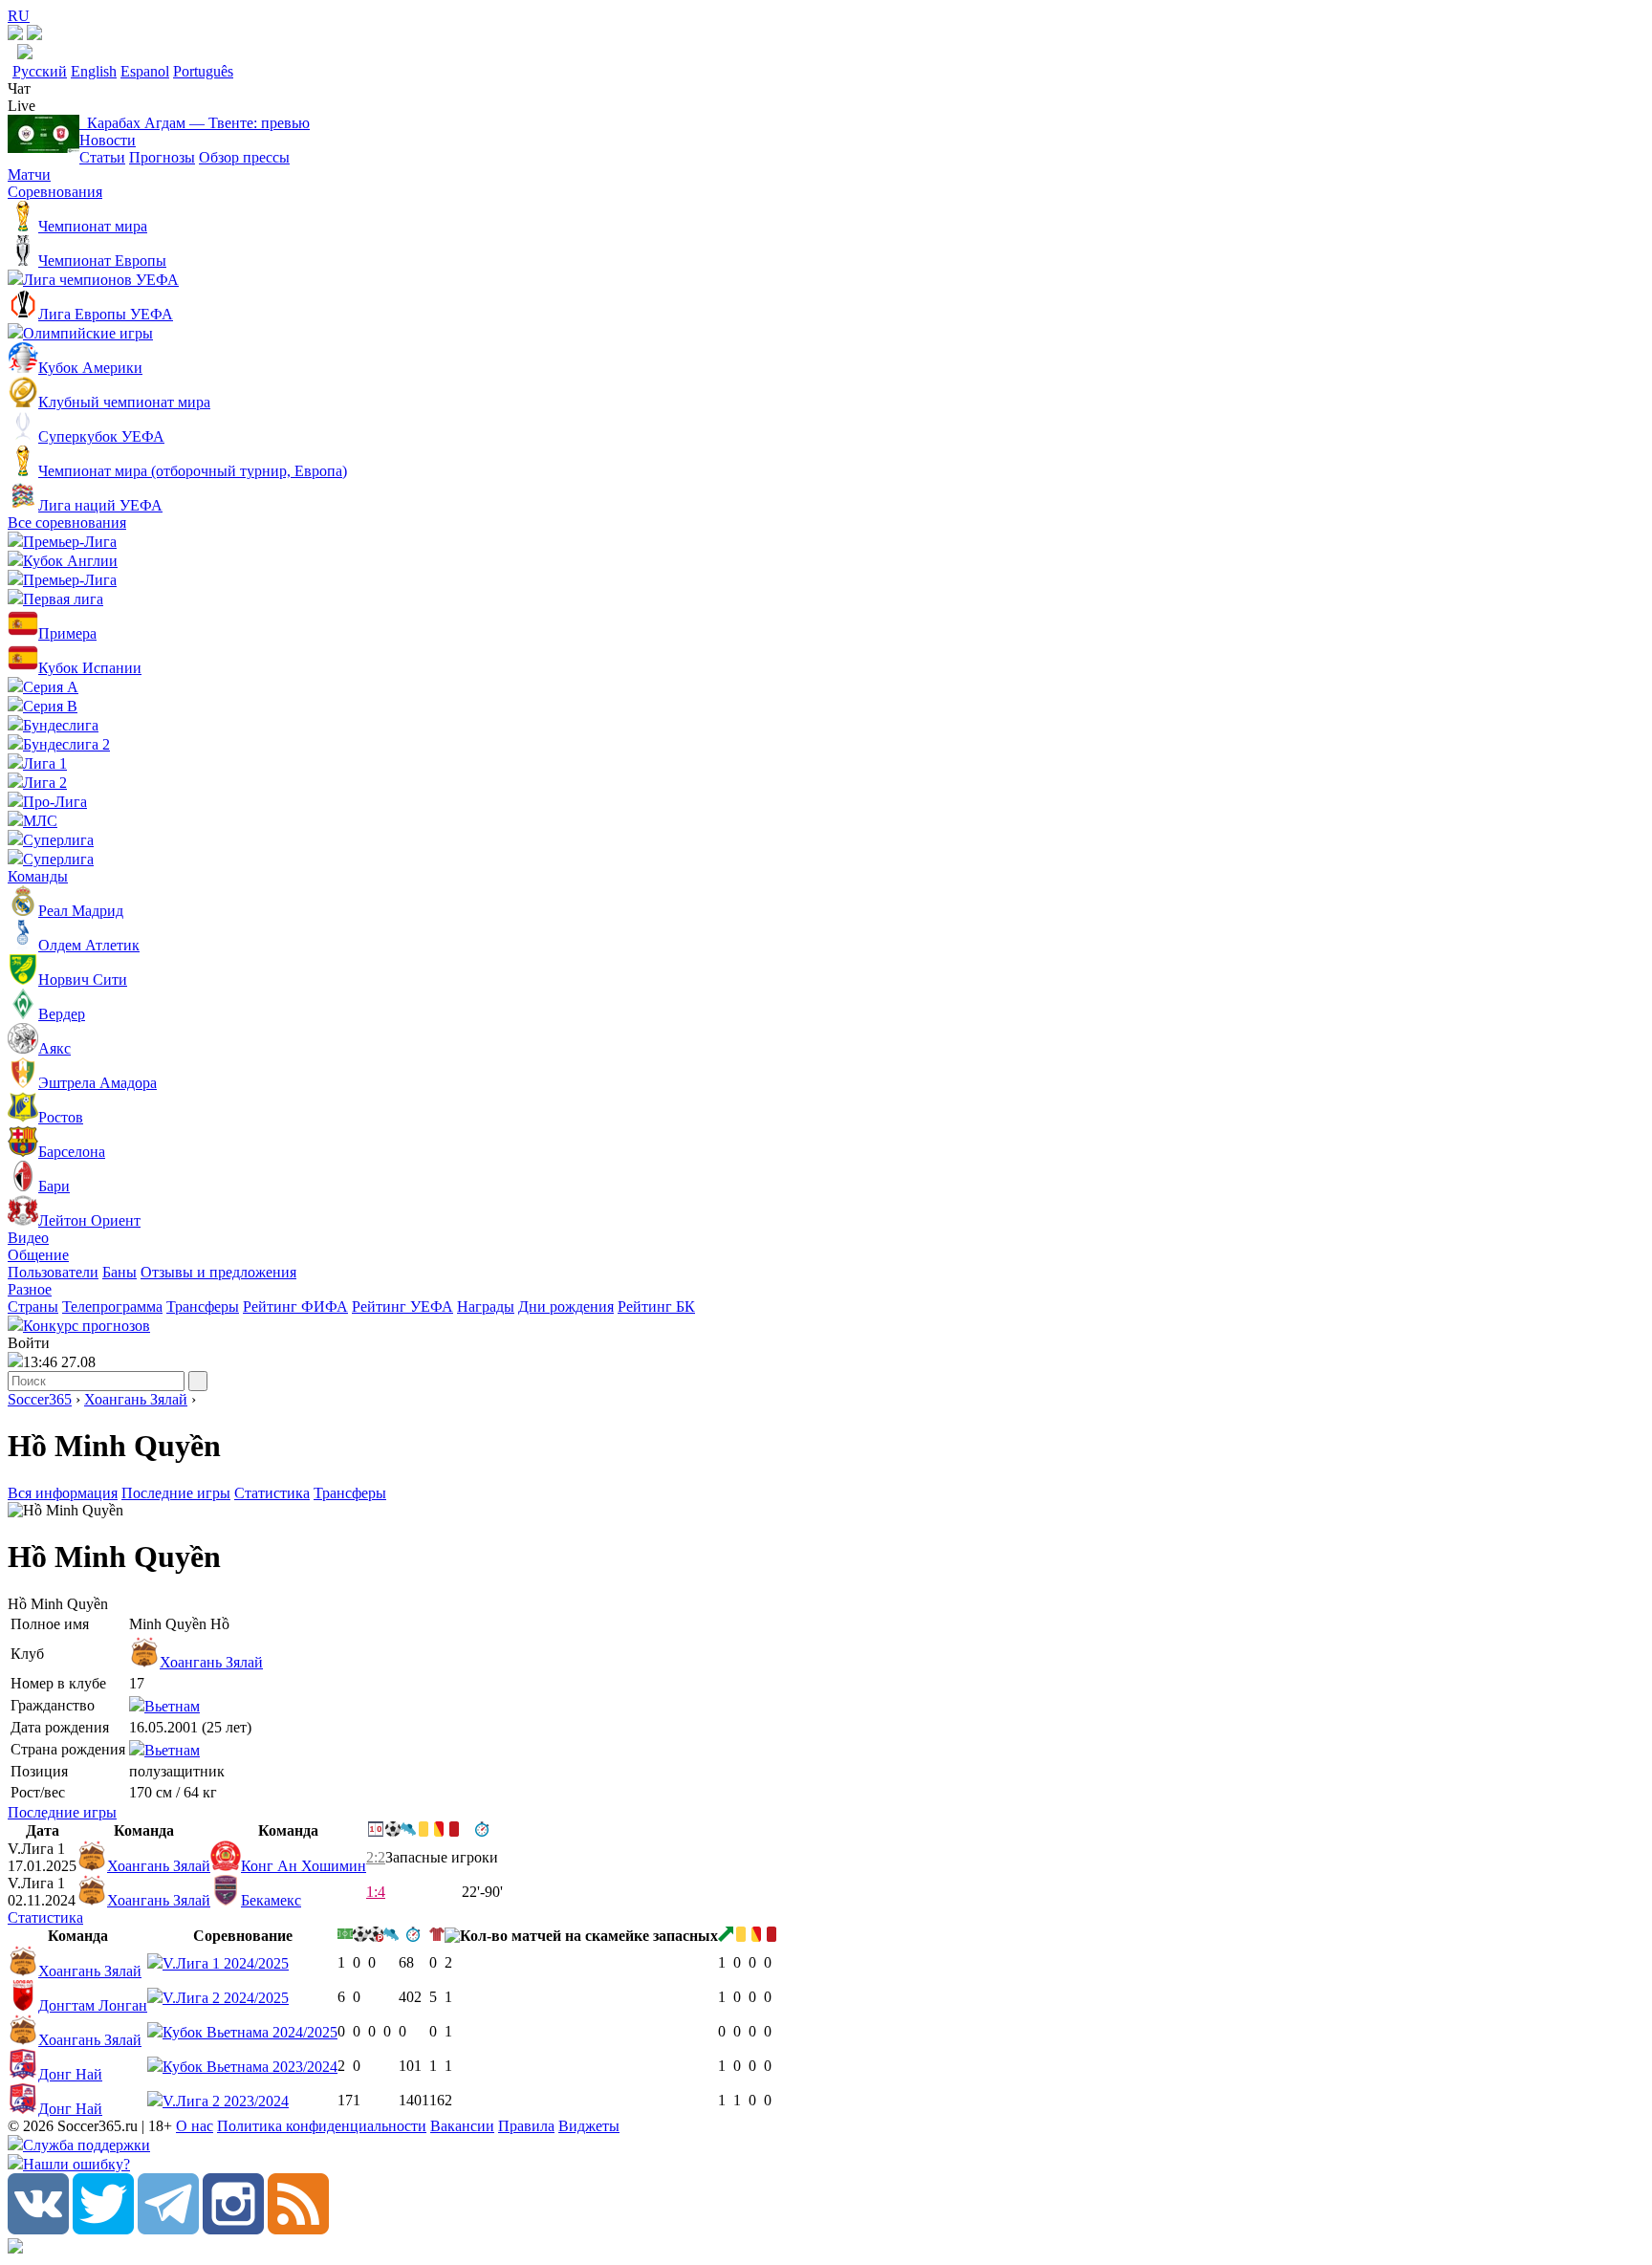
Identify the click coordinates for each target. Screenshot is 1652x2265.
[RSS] (298, 2229)
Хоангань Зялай (136, 1399)
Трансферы (203, 1307)
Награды (486, 1307)
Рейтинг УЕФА (402, 1307)
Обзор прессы (244, 157)
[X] (103, 2229)
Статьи (102, 157)
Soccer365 (40, 1399)
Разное (30, 1289)
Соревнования (55, 192)
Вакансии (462, 2126)
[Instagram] (233, 2229)
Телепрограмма (112, 1307)
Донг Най (70, 2074)
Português (203, 71)
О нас (195, 2126)
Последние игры (176, 1493)
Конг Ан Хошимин (304, 1866)
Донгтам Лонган (93, 2005)
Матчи (29, 174)
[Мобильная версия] (34, 35)
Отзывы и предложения (218, 1272)
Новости (108, 140)
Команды (38, 876)
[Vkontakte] (38, 2229)
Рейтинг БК (656, 1307)
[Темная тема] (15, 35)
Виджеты (589, 2126)
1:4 (376, 1892)
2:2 (376, 1857)
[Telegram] (168, 2229)
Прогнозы (162, 157)
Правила (526, 2126)
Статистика (272, 1493)
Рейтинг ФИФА (295, 1307)
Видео (28, 1238)
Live (22, 106)
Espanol (145, 71)
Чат (19, 88)
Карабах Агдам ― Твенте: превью (195, 123)
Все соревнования (67, 523)
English (94, 71)
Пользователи (53, 1272)
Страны (33, 1307)
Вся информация (63, 1493)
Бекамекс (271, 1900)
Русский (40, 71)
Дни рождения (566, 1307)
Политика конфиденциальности (322, 2126)
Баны (120, 1272)
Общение (38, 1255)
